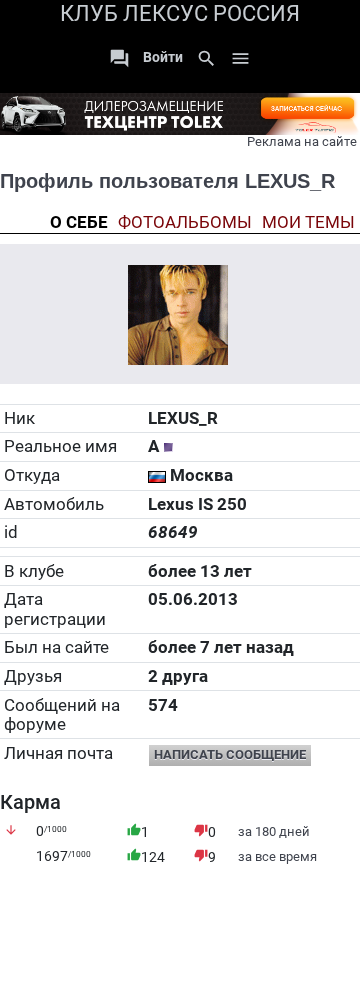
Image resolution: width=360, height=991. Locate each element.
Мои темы (308, 222)
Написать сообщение (230, 754)
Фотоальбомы (185, 222)
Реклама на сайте (302, 141)
